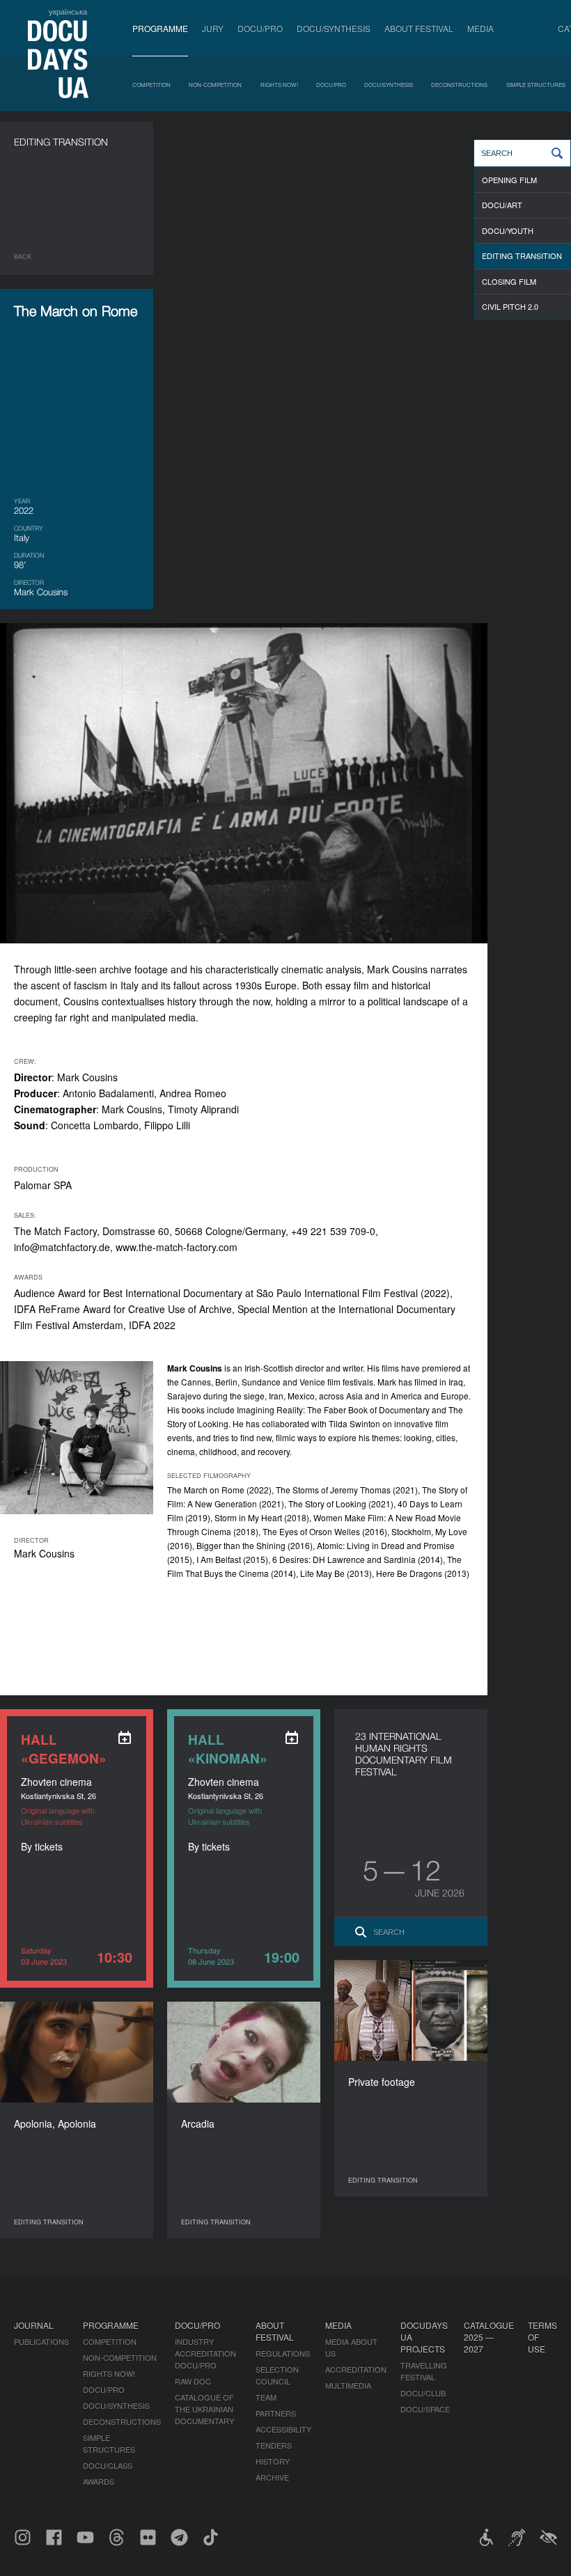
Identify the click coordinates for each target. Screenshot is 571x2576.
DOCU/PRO (260, 28)
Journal (34, 2325)
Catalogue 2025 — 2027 (489, 2337)
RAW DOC (193, 2381)
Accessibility (283, 2429)
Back (23, 257)
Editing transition (522, 256)
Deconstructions (459, 85)
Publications (41, 2341)
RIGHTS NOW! (279, 85)
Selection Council (277, 2375)
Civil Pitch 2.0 (510, 306)
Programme (160, 28)
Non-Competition (215, 85)
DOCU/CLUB (423, 2393)
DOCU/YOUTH (508, 230)
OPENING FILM (509, 180)
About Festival (419, 28)
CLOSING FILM (509, 281)
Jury (213, 28)
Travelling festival (424, 2371)
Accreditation (356, 2369)
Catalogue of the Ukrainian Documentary (204, 2409)
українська (68, 11)
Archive (272, 2477)
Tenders (274, 2445)
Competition (151, 85)
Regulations (283, 2353)
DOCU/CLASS (108, 2465)
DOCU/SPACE (425, 2409)
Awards (99, 2481)
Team (266, 2397)
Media (480, 28)
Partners (276, 2413)
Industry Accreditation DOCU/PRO (205, 2353)
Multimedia (348, 2385)
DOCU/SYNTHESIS (334, 28)
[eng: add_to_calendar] (125, 1738)
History (273, 2461)
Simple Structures (536, 85)
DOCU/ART (502, 205)
